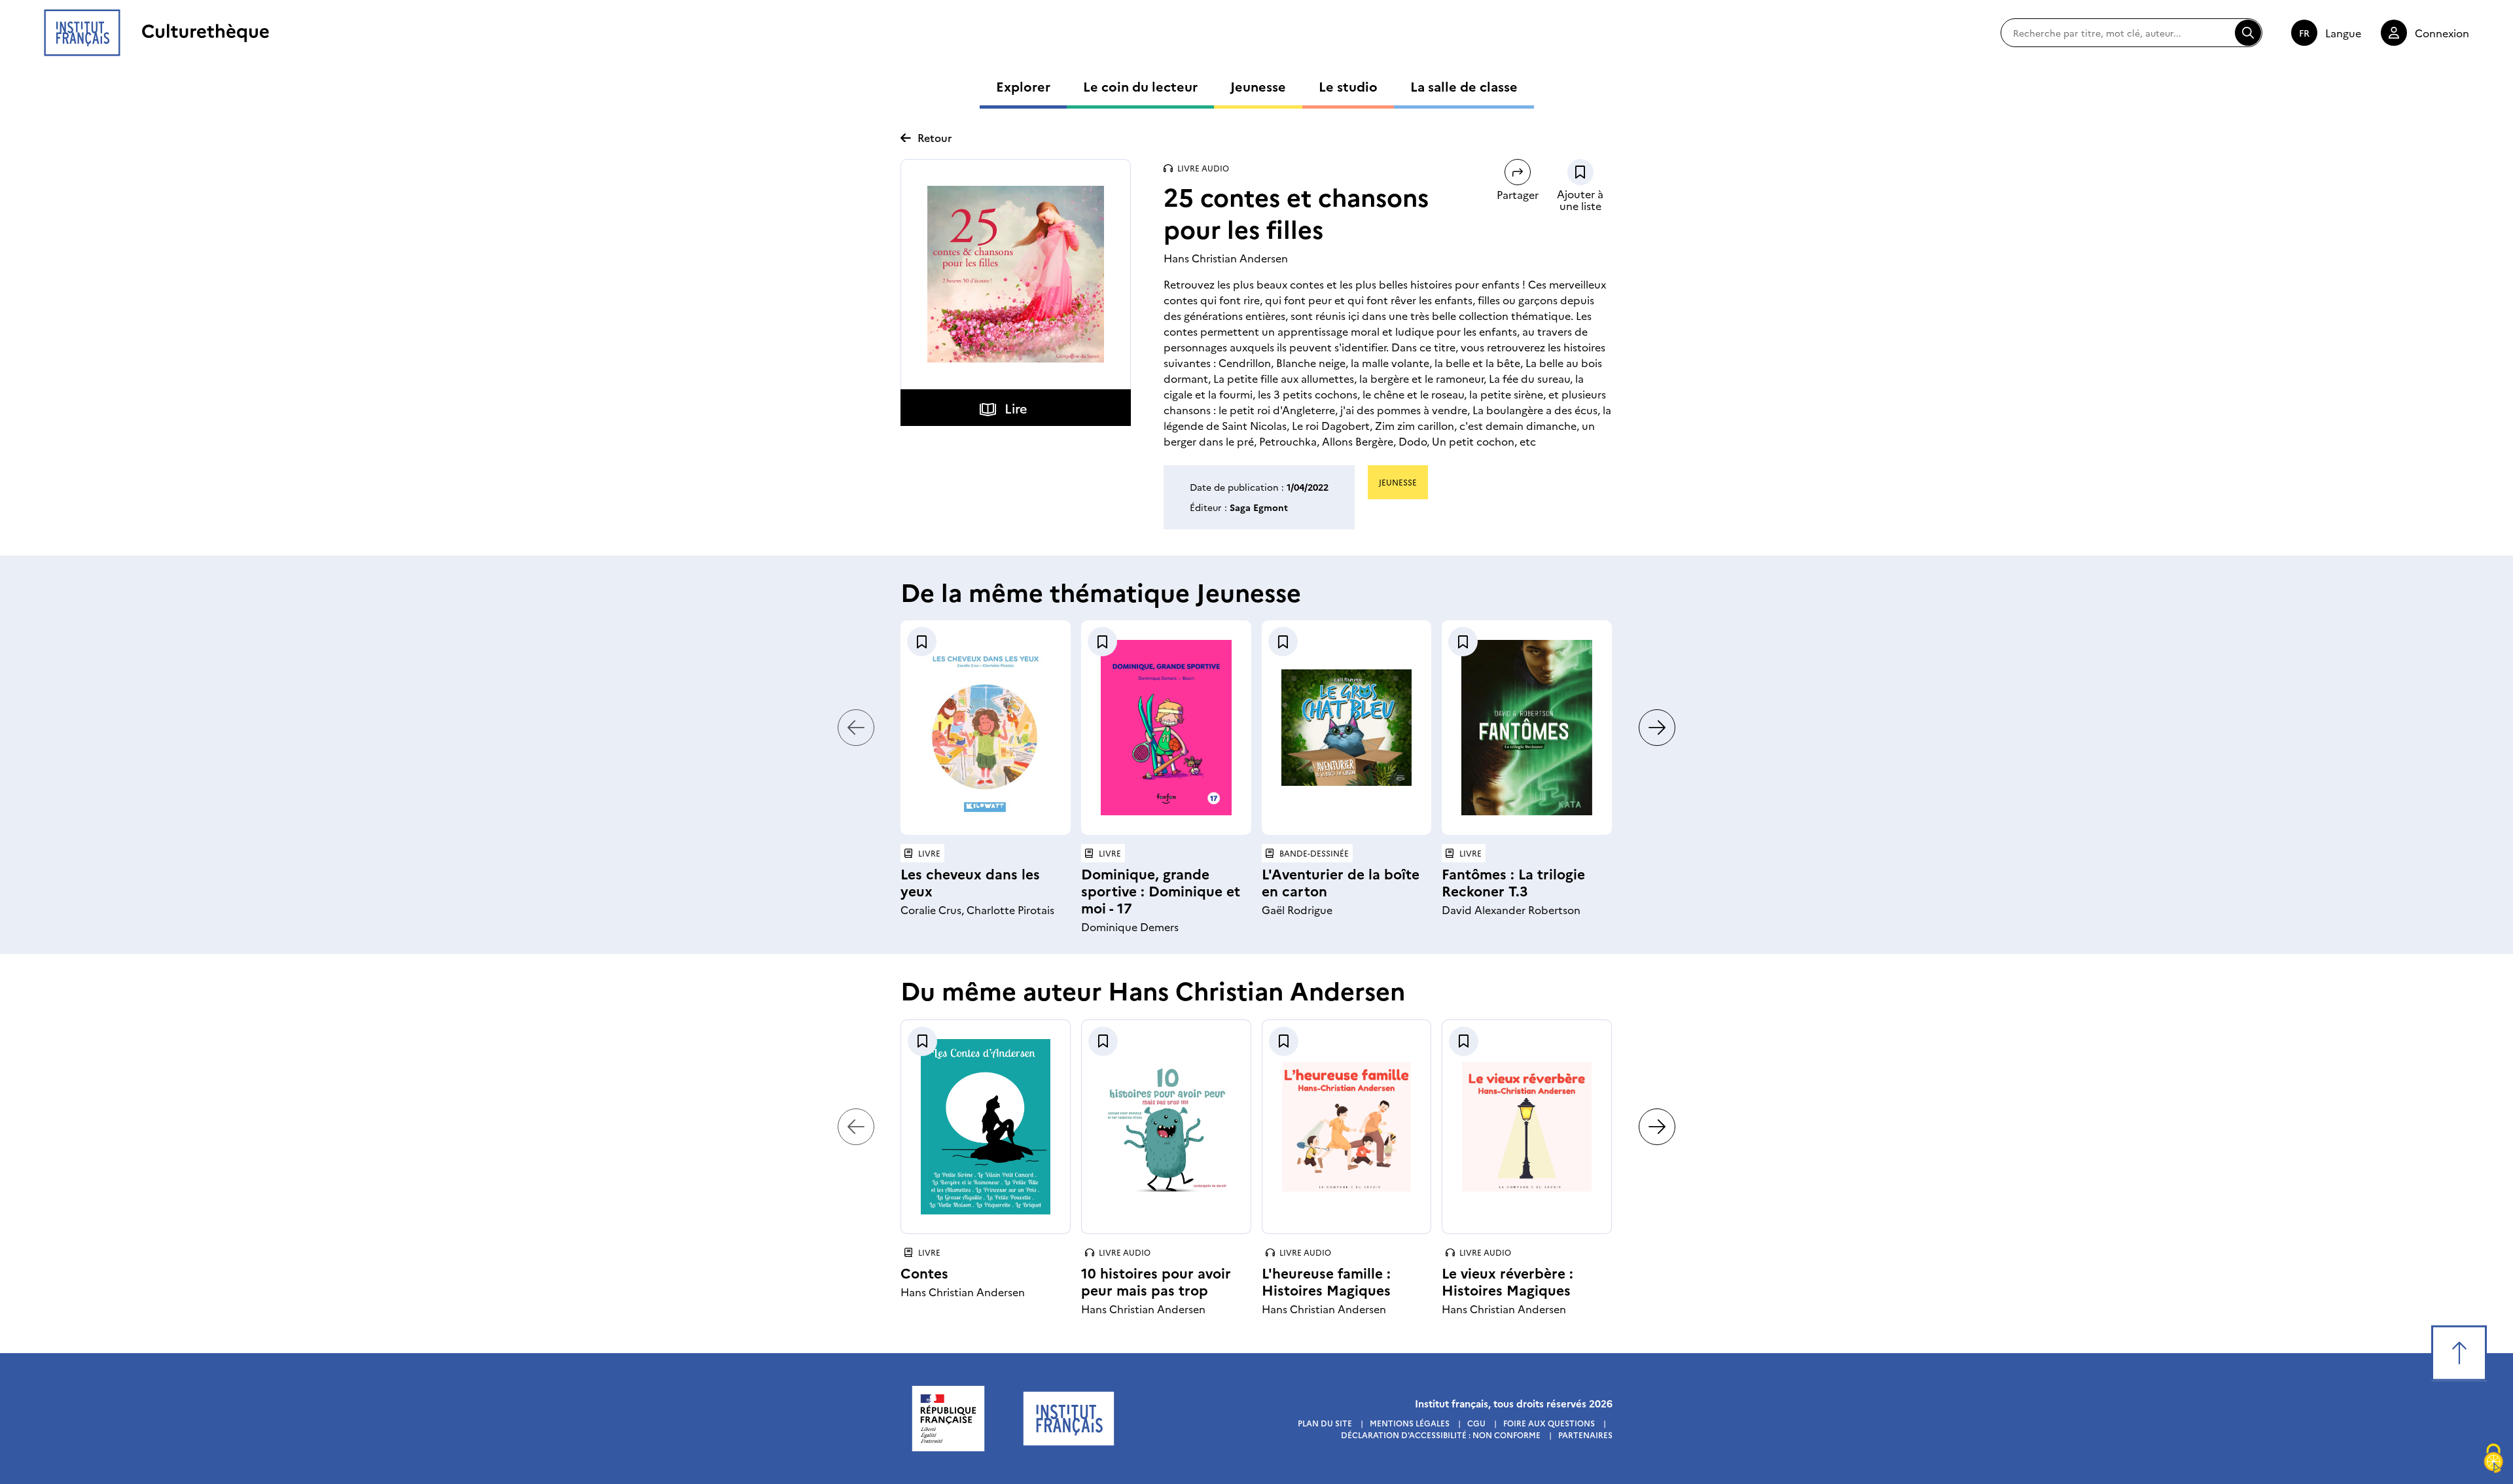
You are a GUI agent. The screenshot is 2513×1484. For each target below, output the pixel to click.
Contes (924, 1272)
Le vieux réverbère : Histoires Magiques (1507, 1281)
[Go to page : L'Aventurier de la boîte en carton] (1347, 728)
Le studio (1348, 86)
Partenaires (1585, 1435)
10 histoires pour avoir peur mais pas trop (1156, 1281)
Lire (1016, 408)
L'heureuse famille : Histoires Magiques (1326, 1281)
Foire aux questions (1549, 1423)
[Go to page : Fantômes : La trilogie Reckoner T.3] (1527, 728)
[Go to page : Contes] (986, 1127)
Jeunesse (1258, 86)
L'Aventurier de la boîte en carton (1341, 882)
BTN (1580, 172)
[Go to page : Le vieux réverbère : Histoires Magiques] (1527, 1127)
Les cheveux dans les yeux (970, 882)
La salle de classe (1464, 86)
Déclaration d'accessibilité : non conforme (1441, 1435)
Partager (1517, 194)
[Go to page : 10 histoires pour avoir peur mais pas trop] (1166, 1127)
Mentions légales (1410, 1423)
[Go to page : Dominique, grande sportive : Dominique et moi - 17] (1166, 728)
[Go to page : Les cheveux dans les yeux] (986, 728)
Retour (935, 137)
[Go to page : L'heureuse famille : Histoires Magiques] (1347, 1127)
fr (2304, 33)
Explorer (1023, 86)
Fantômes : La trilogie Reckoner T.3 (1513, 882)
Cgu (1476, 1423)
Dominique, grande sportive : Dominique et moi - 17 (1161, 890)
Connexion (2442, 33)
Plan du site (1325, 1423)
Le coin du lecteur (1140, 86)
